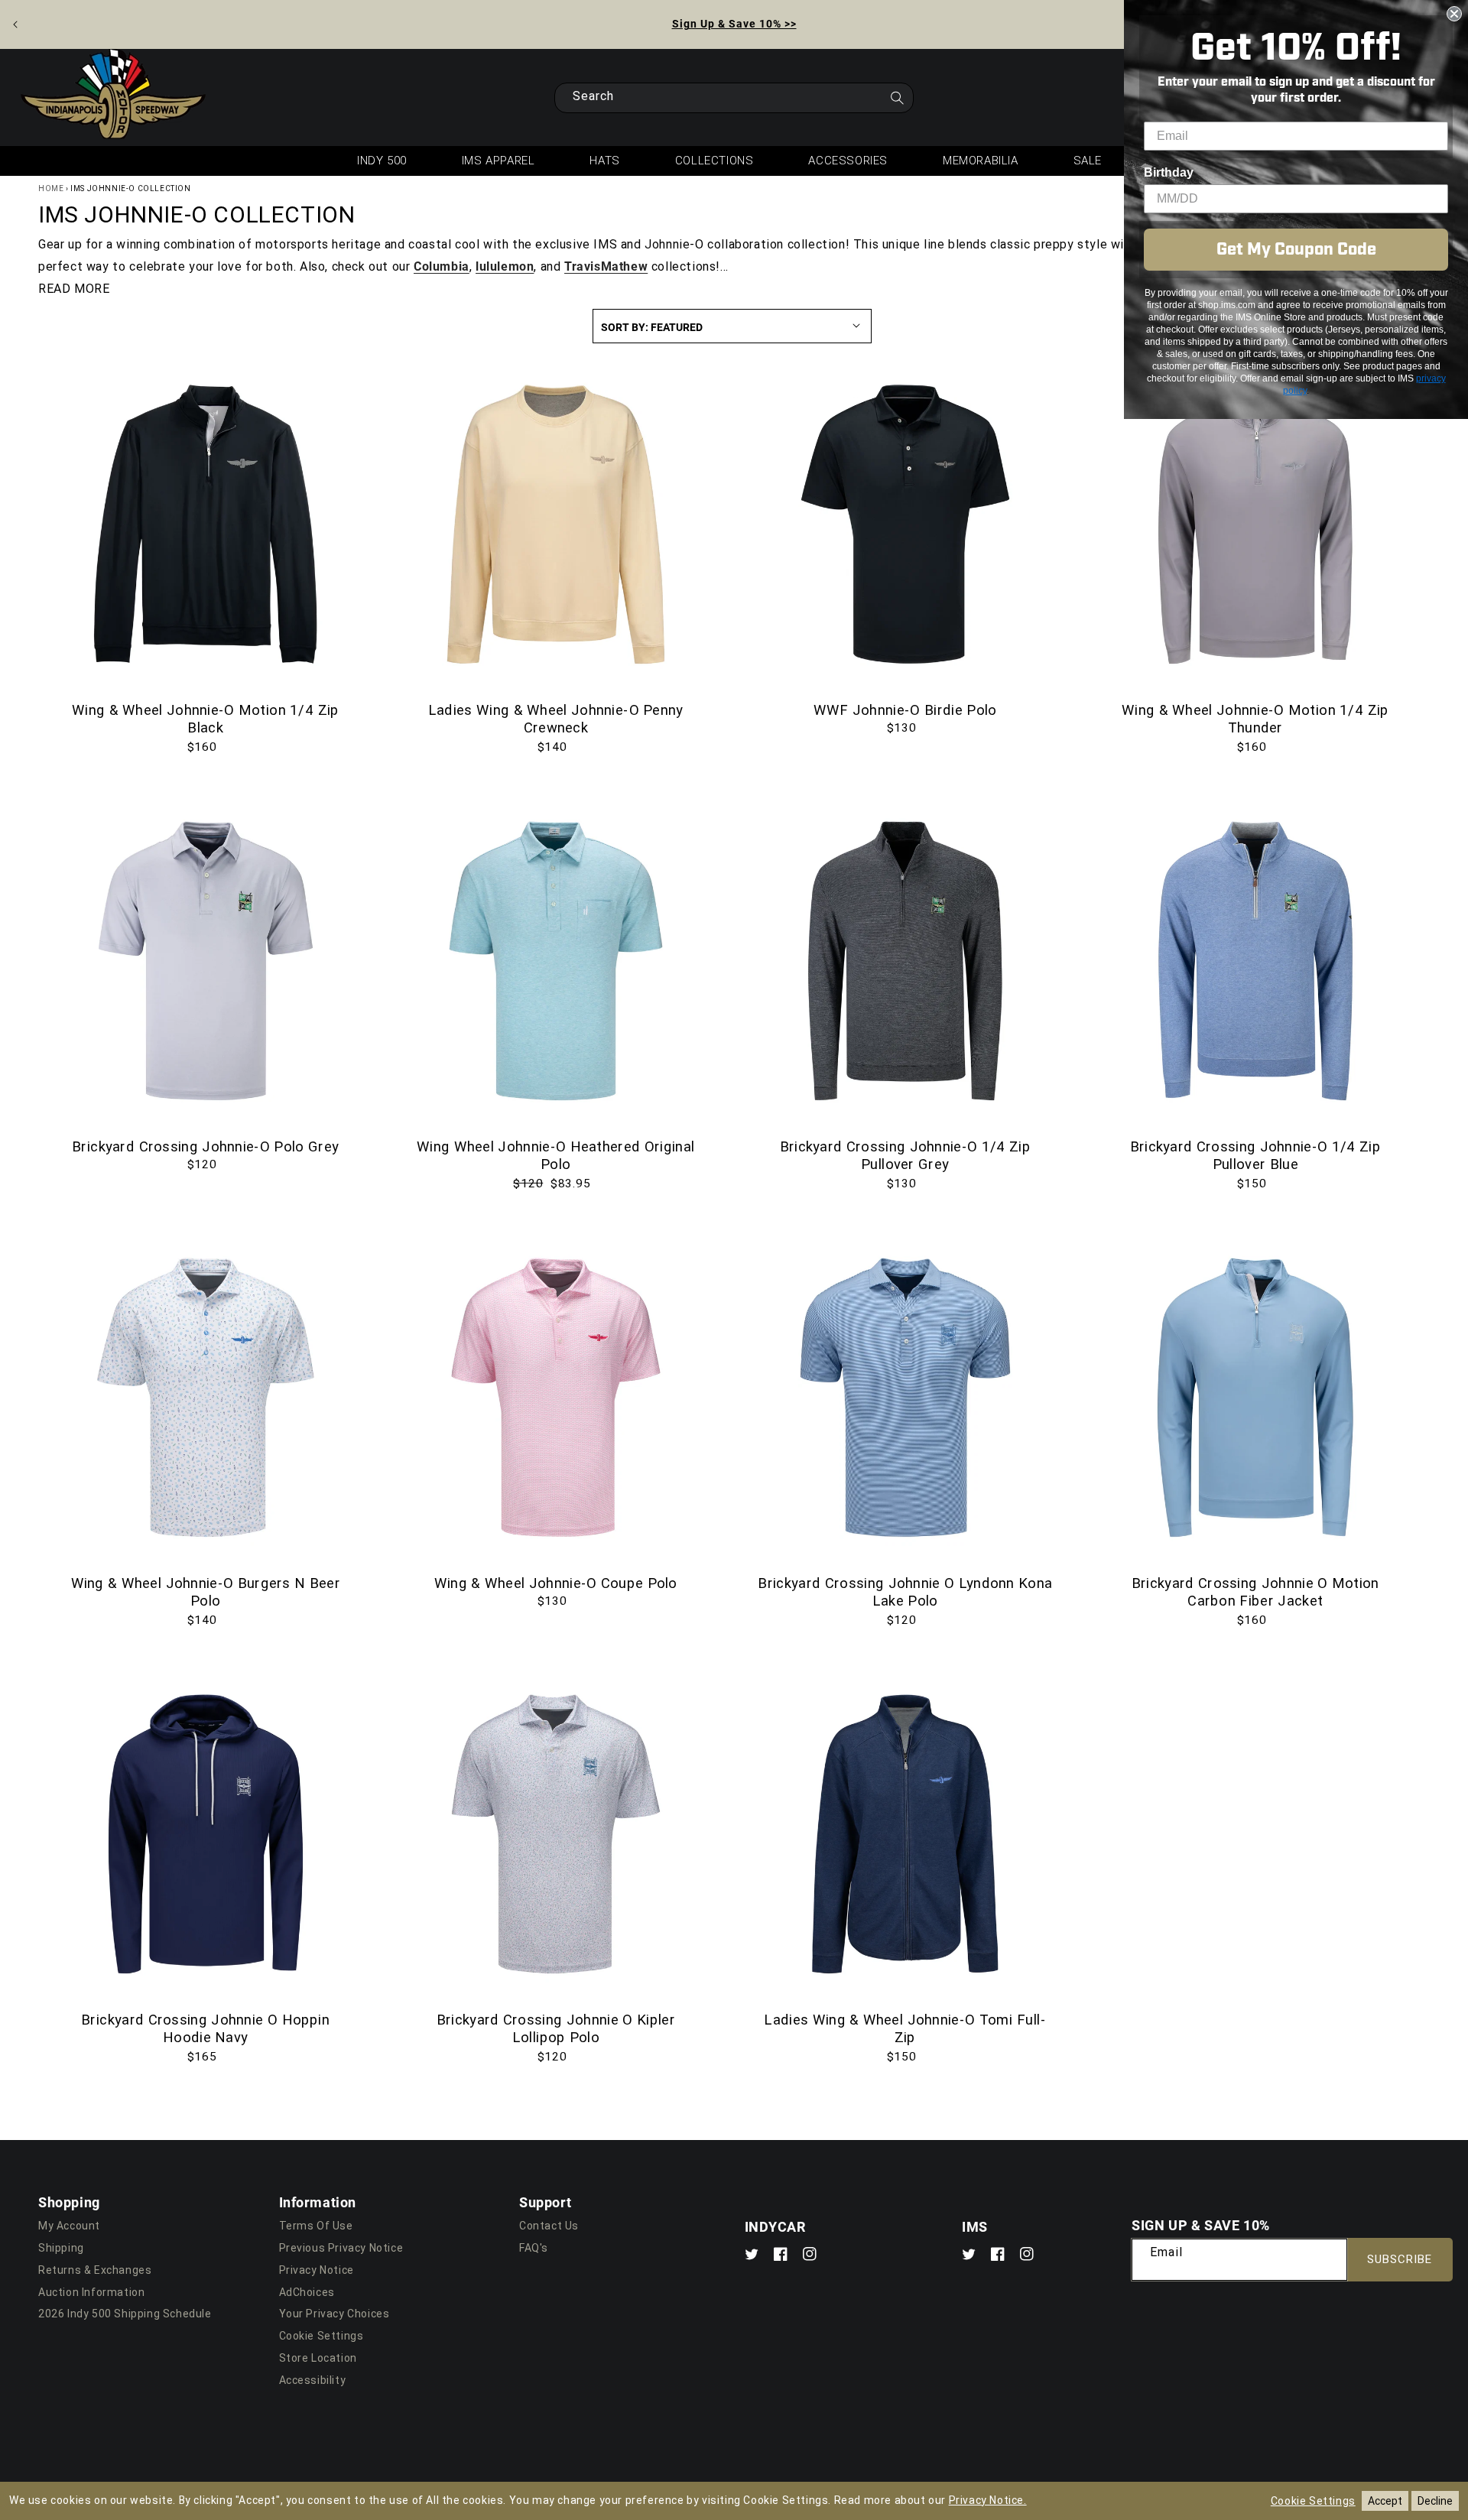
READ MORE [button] (74, 289)
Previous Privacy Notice (341, 2248)
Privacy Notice (317, 2270)
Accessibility (313, 2380)
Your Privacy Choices (335, 2314)
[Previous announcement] (15, 24)
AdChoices (307, 2292)
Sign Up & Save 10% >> (734, 23)
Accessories (848, 161)
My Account (69, 2226)
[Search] (897, 102)
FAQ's (534, 2248)
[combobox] (734, 98)
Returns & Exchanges (95, 2270)
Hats (604, 161)
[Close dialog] (1454, 14)
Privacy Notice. (988, 2500)
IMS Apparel (499, 161)
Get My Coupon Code (1296, 250)
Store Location (318, 2358)
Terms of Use (316, 2226)
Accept (1385, 2501)
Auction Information (91, 2292)
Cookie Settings (322, 2336)
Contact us (549, 2226)
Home (51, 188)
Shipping (61, 2248)
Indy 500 (382, 161)
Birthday (1169, 172)
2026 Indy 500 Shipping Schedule (125, 2314)
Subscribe (1400, 2259)
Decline (1435, 2501)
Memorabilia (981, 161)
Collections (715, 161)
